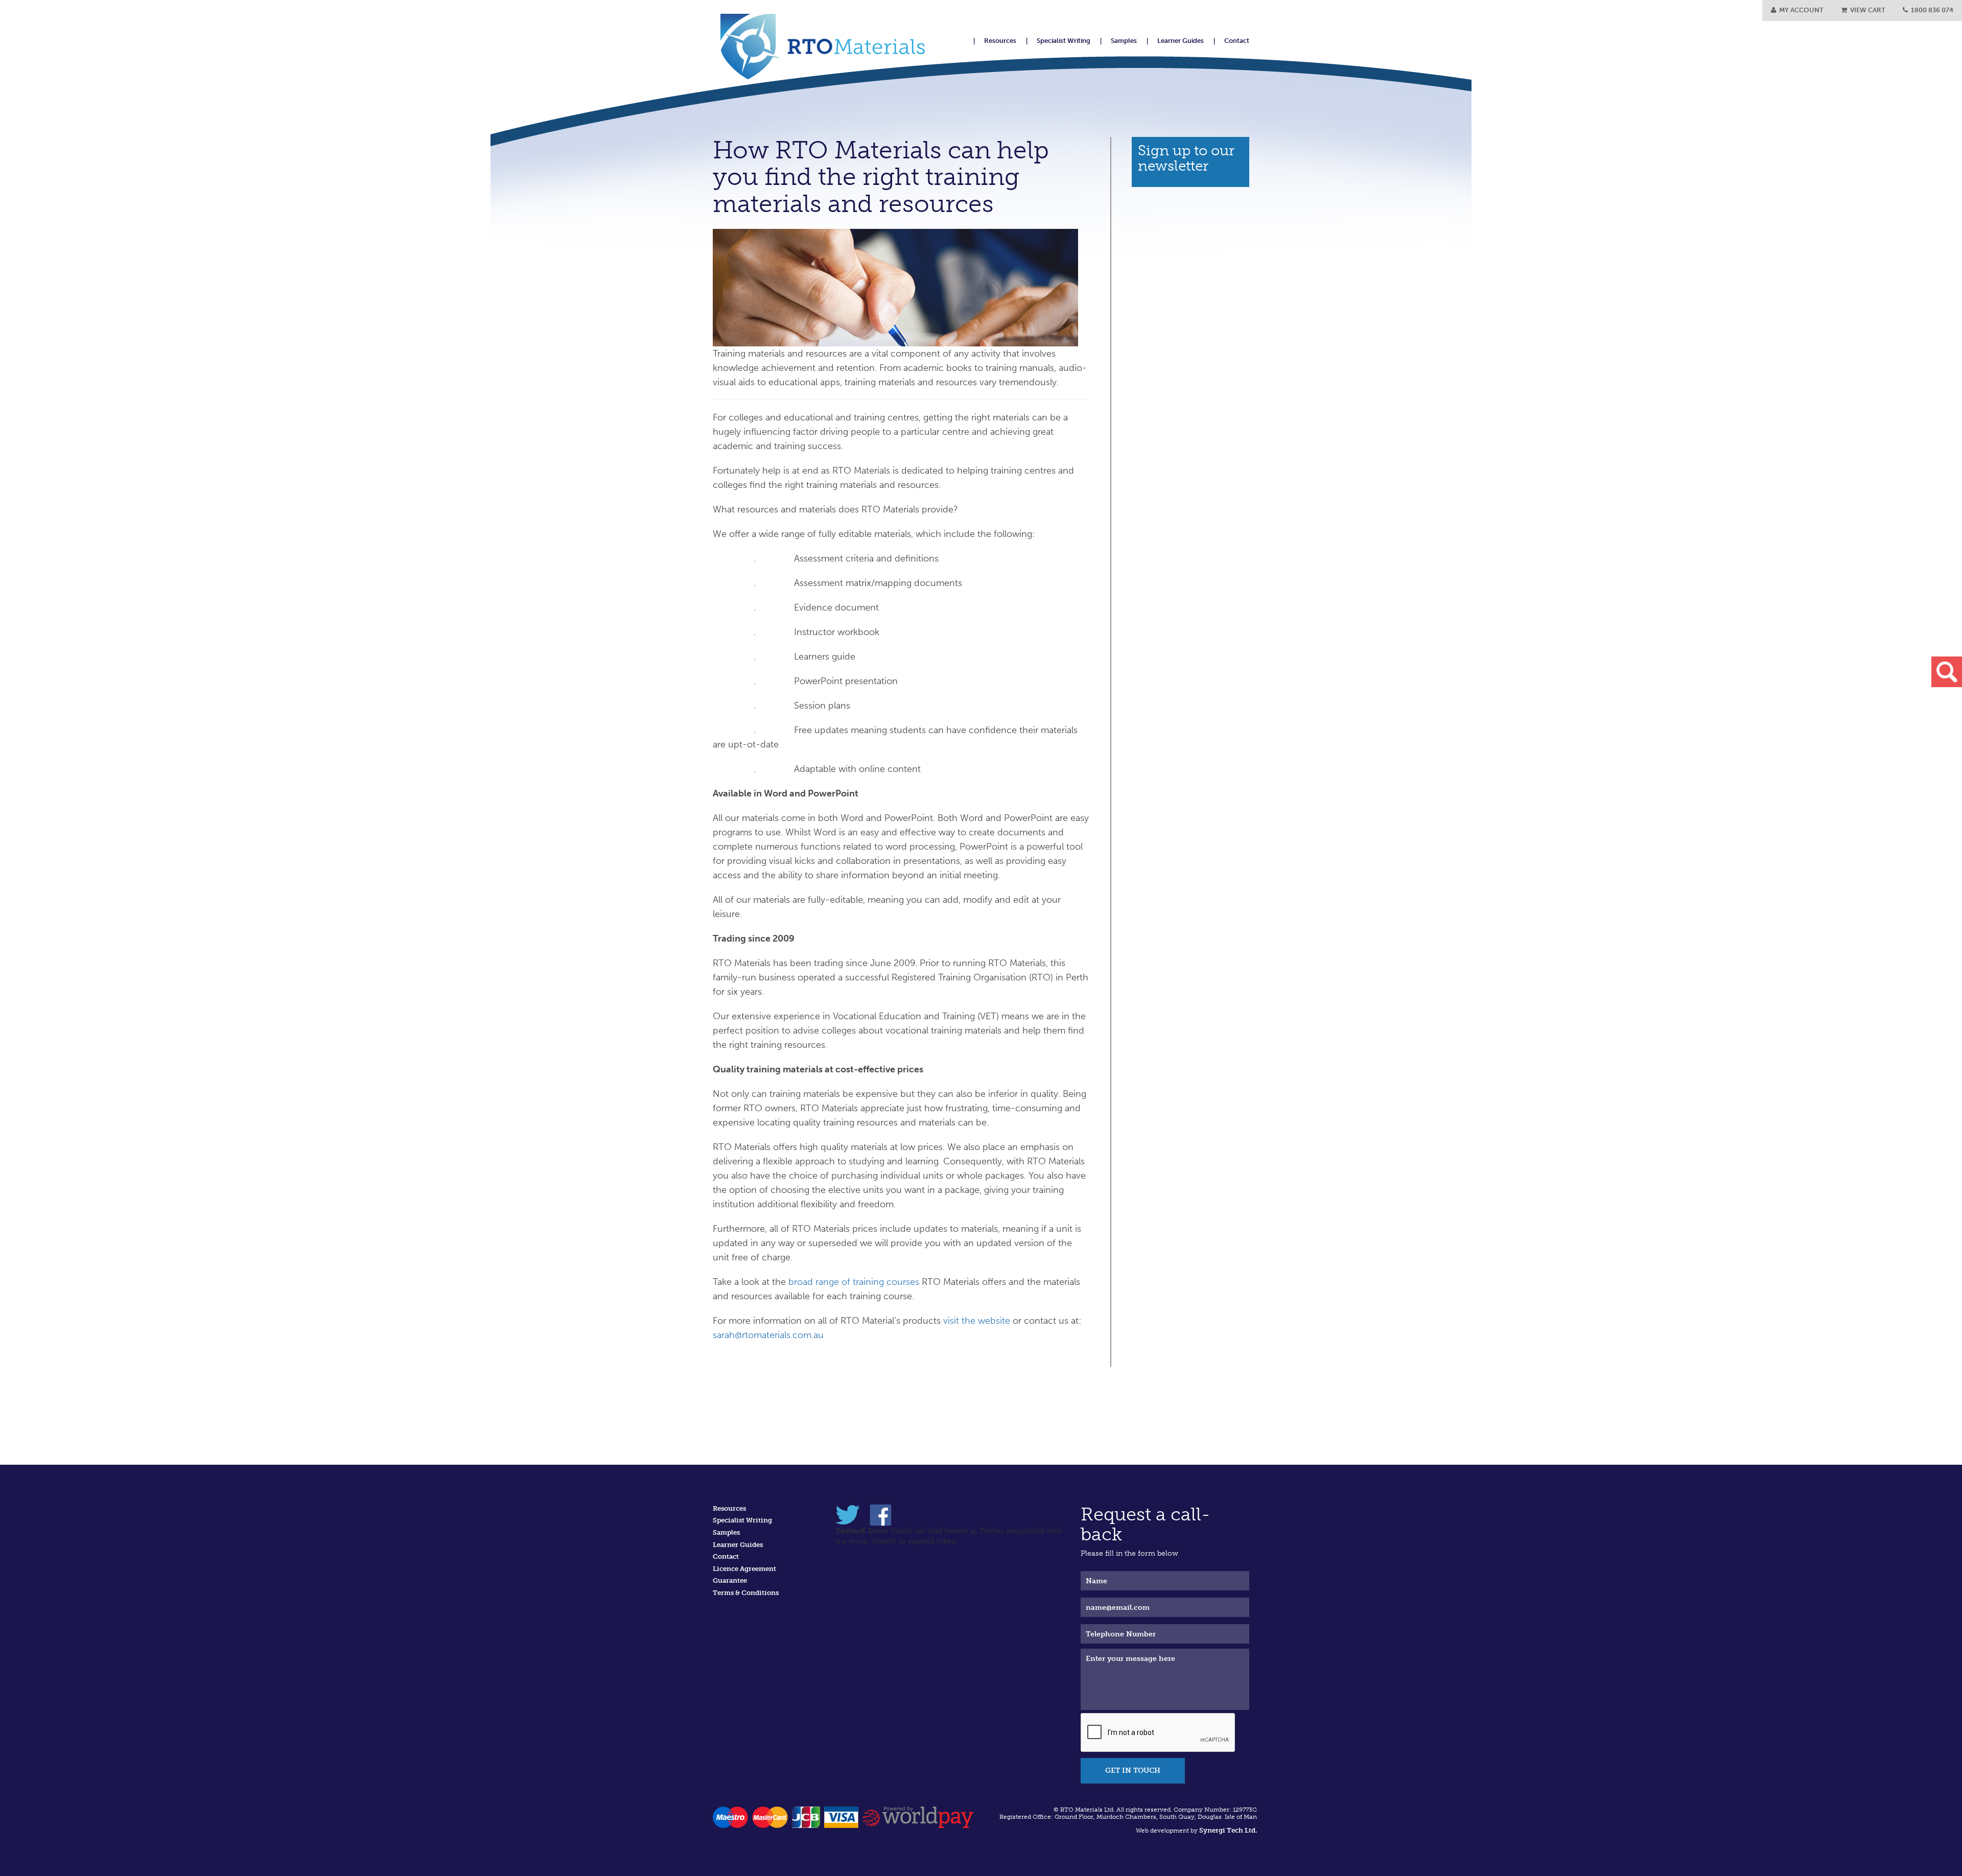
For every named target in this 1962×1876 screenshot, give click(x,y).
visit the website (977, 1321)
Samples (1124, 41)
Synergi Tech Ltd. (1228, 1831)
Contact (1237, 41)
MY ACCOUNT (1800, 10)
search (1947, 672)
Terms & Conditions (746, 1593)
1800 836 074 (1931, 10)
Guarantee (730, 1580)
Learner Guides (1181, 41)
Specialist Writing (1064, 41)
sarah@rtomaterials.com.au (768, 1335)
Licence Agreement (744, 1569)
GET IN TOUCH (1133, 1771)
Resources (1000, 41)
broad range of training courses (854, 1282)
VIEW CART (1866, 10)
